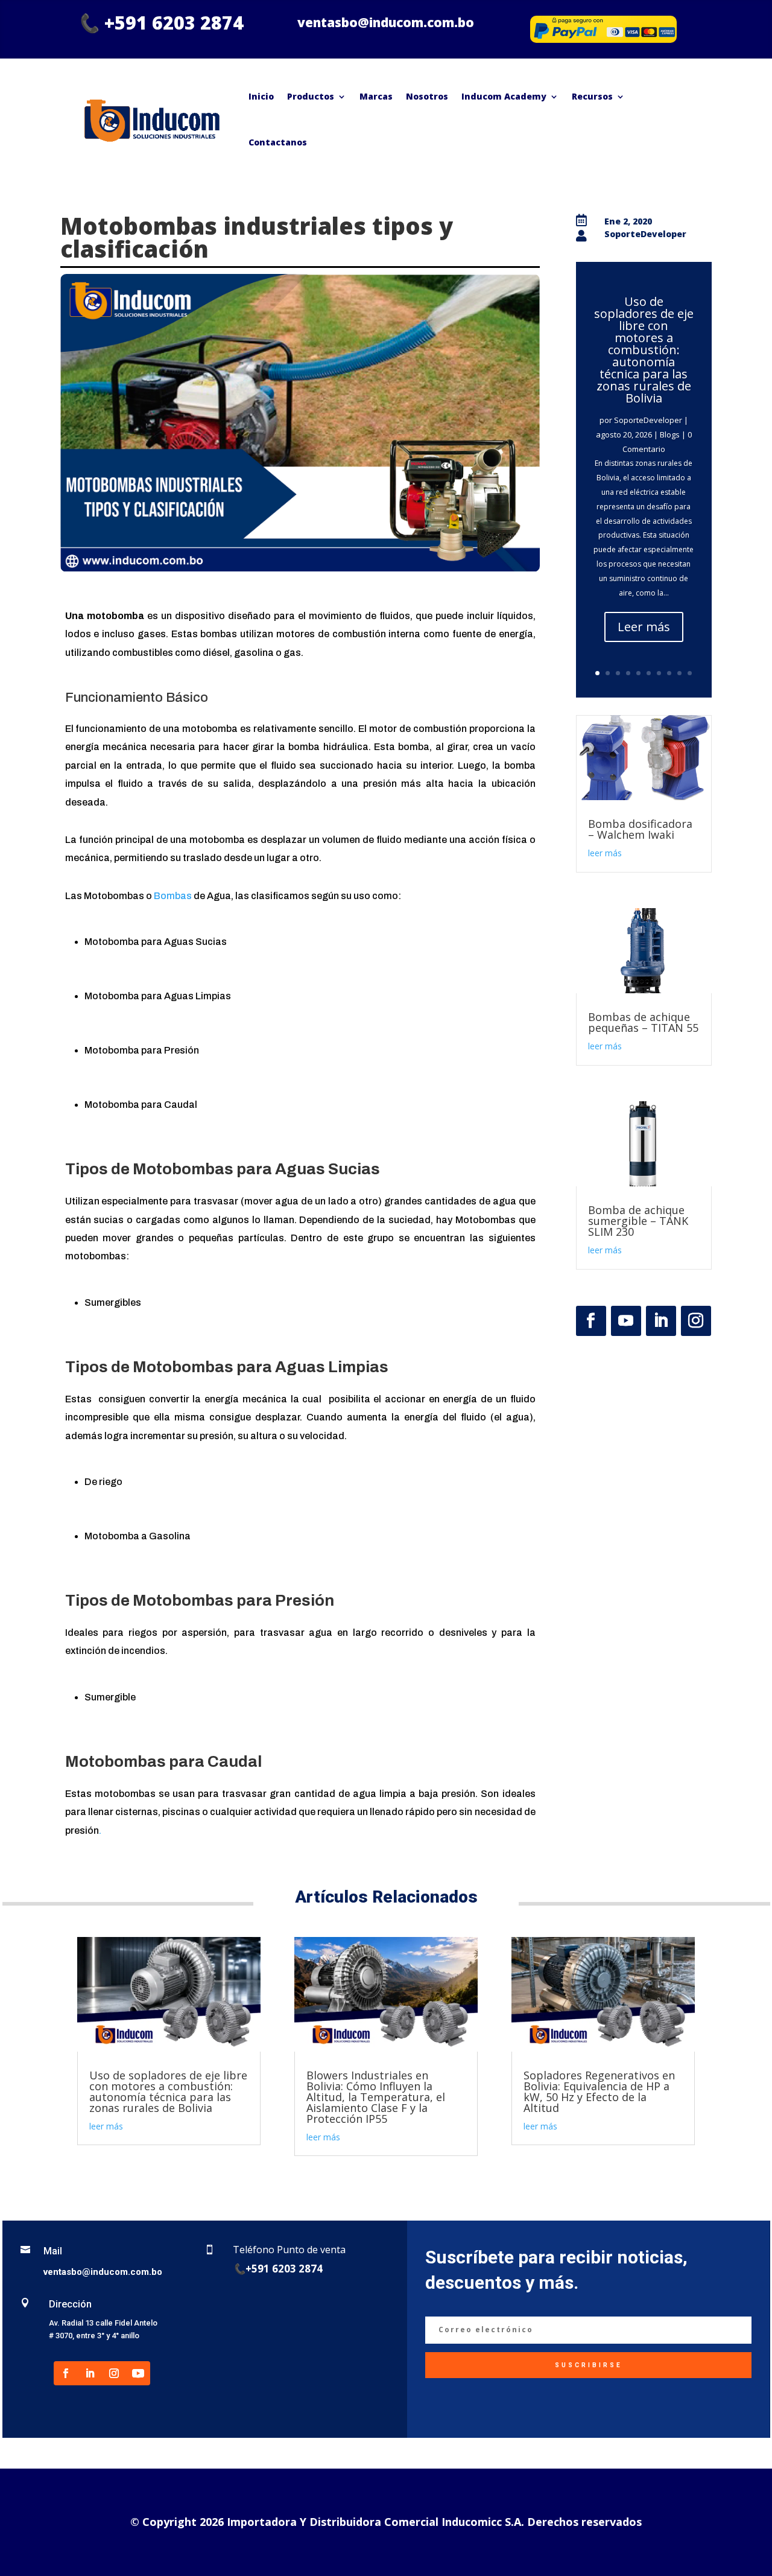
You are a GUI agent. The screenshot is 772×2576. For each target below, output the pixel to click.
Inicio (261, 96)
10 (690, 673)
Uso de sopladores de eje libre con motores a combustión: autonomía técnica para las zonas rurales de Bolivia (644, 350)
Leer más (644, 627)
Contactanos (278, 142)
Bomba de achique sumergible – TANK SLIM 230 (638, 1221)
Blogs (670, 434)
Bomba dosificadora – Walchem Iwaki (640, 829)
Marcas (376, 96)
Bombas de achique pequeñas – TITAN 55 (643, 1022)
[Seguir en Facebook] (591, 1321)
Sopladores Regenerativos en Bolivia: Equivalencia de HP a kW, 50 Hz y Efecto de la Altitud (599, 2091)
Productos (311, 96)
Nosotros (427, 96)
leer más (605, 853)
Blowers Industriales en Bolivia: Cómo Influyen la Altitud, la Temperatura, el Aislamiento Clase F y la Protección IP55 (376, 2097)
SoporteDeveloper (648, 420)
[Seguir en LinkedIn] (661, 1321)
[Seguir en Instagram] (696, 1321)
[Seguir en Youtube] (626, 1321)
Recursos (592, 96)
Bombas (174, 896)
